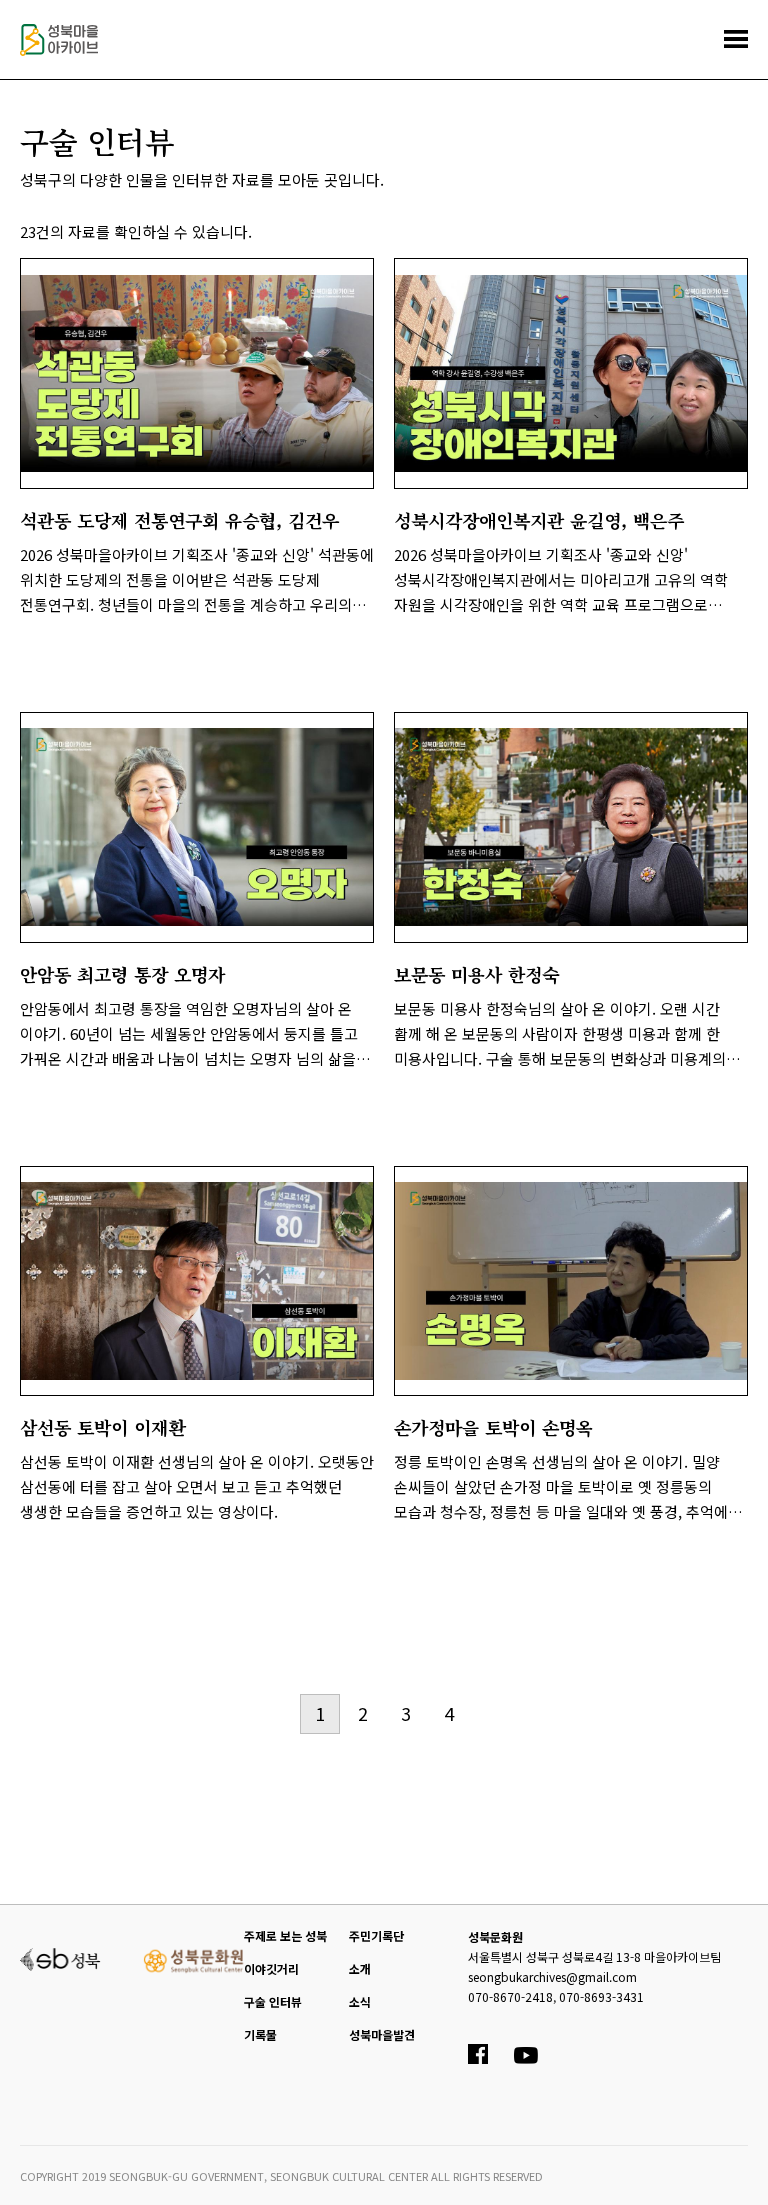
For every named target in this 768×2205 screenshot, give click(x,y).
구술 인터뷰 (273, 2001)
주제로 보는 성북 (285, 1935)
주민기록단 (376, 1935)
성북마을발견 (382, 2034)
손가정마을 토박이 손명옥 (493, 1427)
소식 (360, 2001)
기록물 (260, 2034)
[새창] (60, 1958)
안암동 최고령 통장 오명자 (122, 974)
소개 (360, 1968)
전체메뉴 (736, 39)
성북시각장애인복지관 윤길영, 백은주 (539, 520)
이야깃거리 (271, 1968)
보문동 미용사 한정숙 (476, 974)
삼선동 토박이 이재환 (102, 1427)
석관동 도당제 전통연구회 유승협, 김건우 (179, 520)
